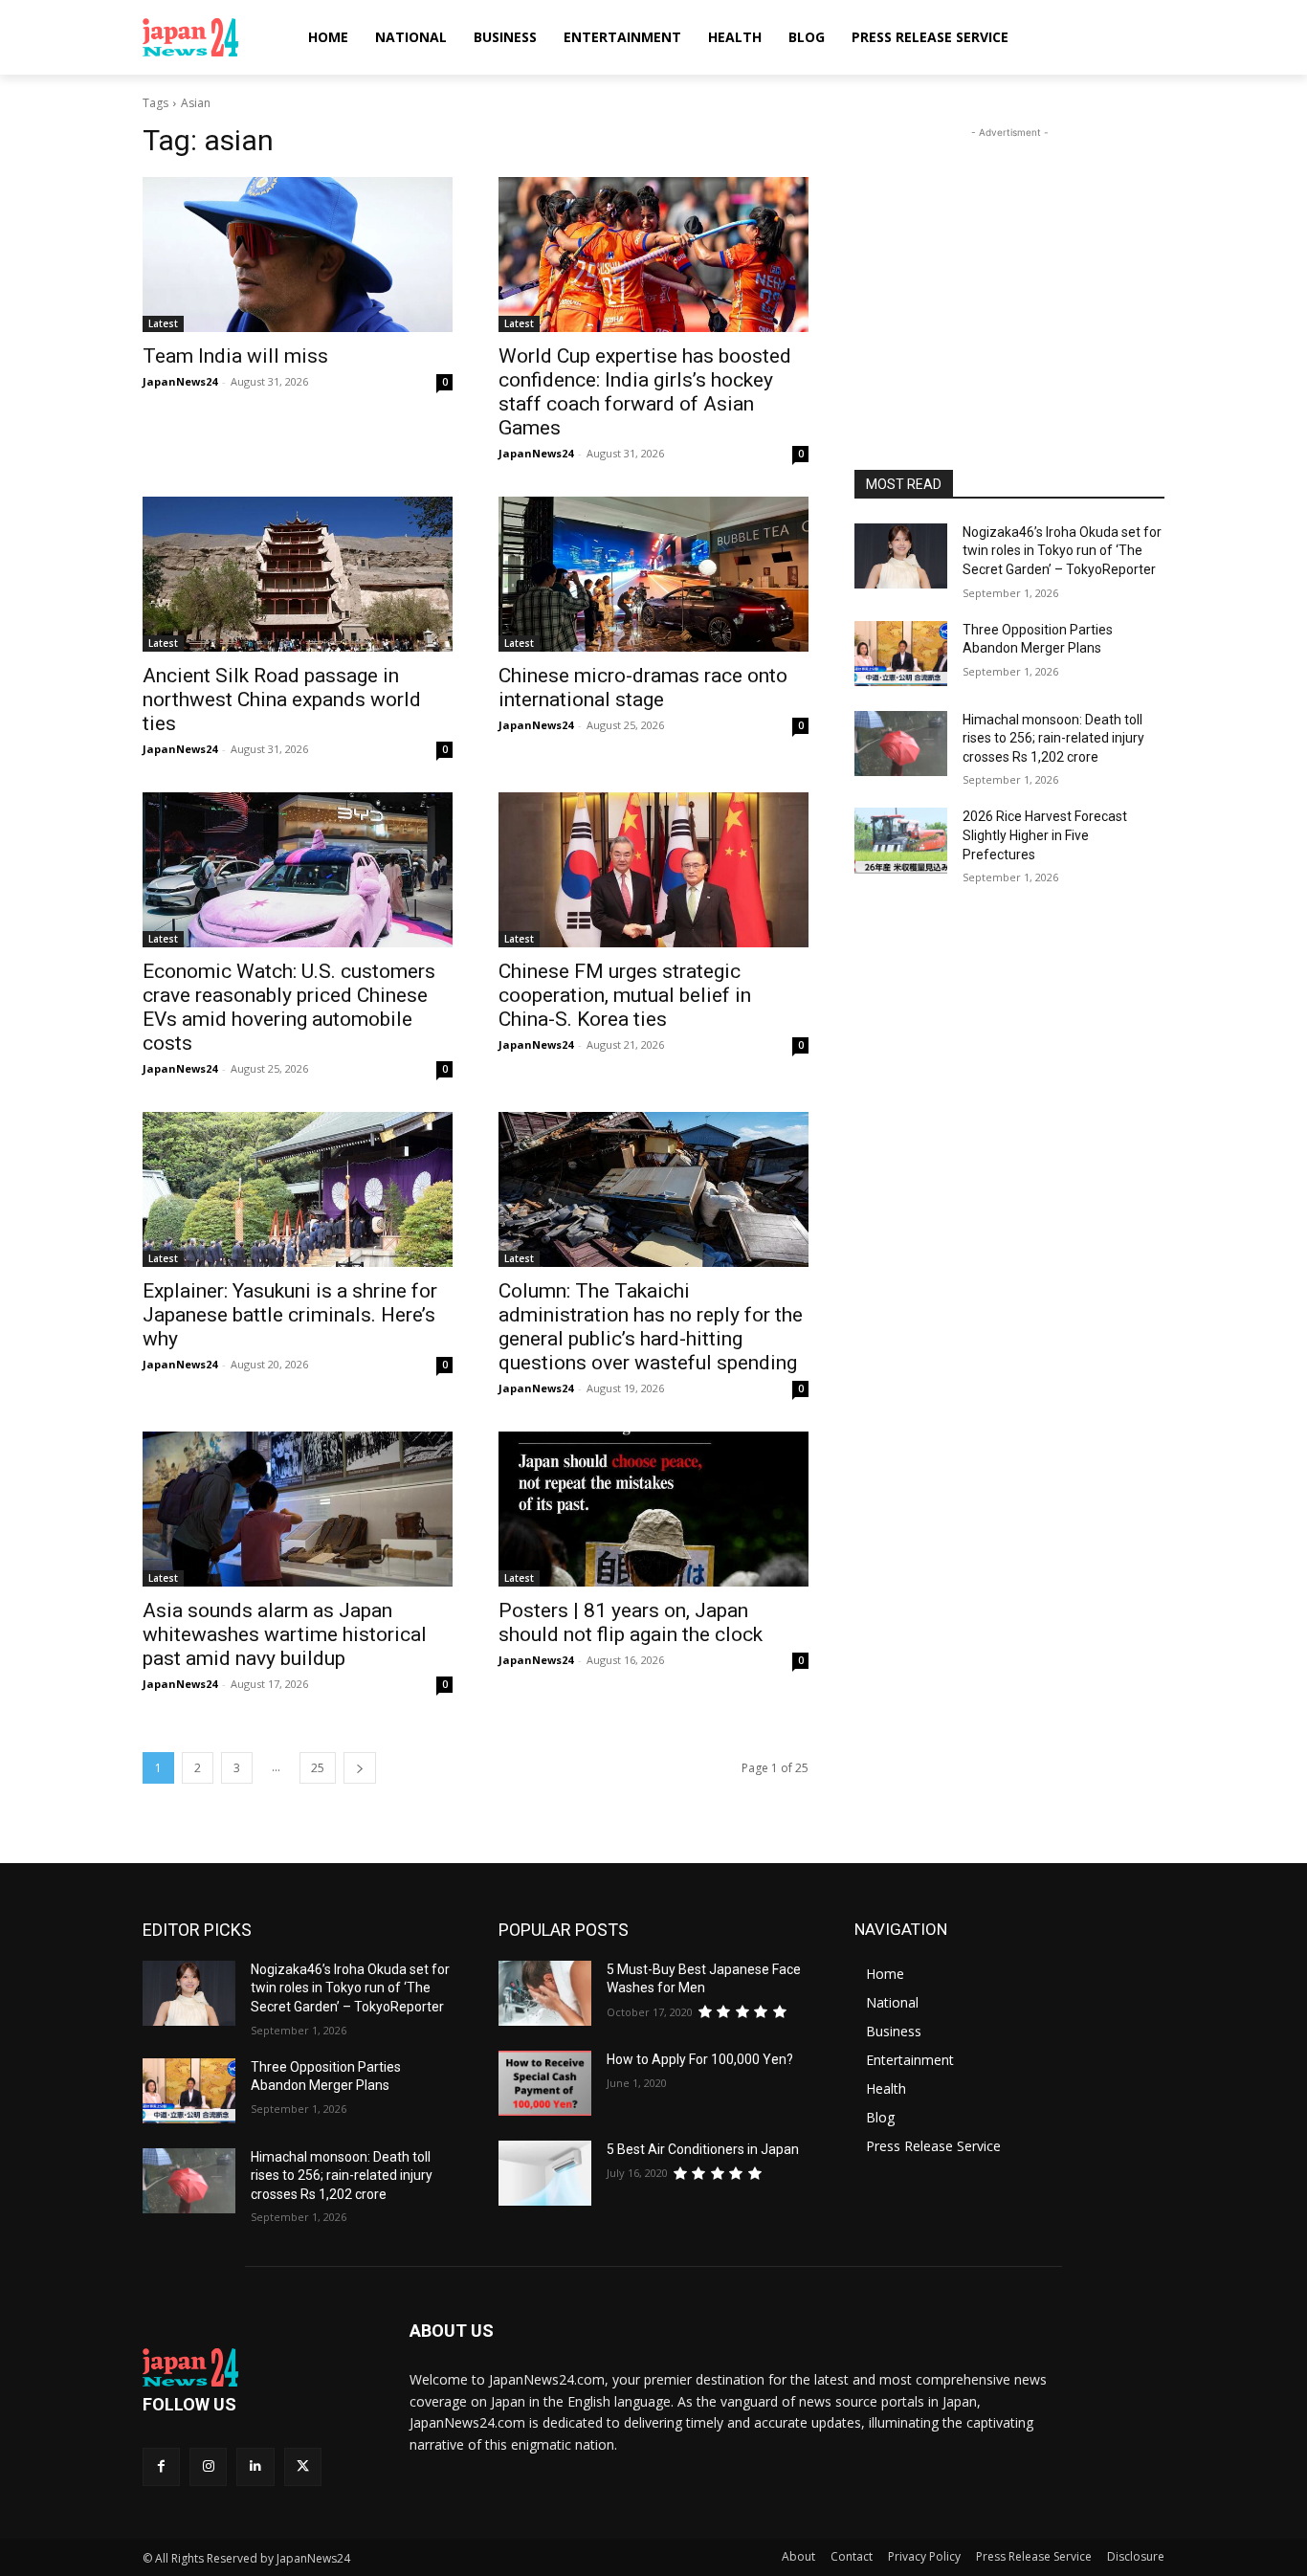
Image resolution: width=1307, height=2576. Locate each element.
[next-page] (360, 1768)
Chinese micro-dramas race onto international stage (643, 688)
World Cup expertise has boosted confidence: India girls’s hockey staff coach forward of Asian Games (645, 392)
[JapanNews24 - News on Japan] (253, 2367)
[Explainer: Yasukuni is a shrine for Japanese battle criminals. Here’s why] (298, 1189)
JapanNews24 (180, 381)
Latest (163, 323)
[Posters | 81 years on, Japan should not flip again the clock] (653, 1509)
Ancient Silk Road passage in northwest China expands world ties (282, 700)
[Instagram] (208, 2466)
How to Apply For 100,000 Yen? (700, 2059)
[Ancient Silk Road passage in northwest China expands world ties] (298, 574)
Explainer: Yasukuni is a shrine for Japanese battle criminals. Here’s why (290, 1315)
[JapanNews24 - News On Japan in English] (209, 37)
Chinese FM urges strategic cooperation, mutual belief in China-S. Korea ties (625, 995)
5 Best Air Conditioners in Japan (703, 2149)
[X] (303, 2466)
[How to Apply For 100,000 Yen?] (545, 2083)
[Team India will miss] (298, 255)
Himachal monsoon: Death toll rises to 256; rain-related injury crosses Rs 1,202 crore (1053, 738)
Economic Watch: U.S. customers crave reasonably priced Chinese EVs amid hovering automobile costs (289, 1007)
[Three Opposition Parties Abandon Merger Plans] (901, 654)
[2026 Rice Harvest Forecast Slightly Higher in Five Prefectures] (901, 840)
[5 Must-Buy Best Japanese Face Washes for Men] (545, 1993)
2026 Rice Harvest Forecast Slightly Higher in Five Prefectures (1045, 835)
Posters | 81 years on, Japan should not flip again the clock (631, 1622)
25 (318, 1768)
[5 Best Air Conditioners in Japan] (545, 2173)
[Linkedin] (255, 2466)
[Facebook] (161, 2466)
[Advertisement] (1009, 262)
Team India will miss (235, 356)
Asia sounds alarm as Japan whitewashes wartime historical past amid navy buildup (285, 1634)
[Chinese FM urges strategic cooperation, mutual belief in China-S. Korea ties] (653, 870)
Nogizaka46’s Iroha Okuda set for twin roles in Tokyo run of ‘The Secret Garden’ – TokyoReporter (1062, 551)
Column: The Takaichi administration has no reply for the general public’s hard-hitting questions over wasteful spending (651, 1327)
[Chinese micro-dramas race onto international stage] (653, 574)
